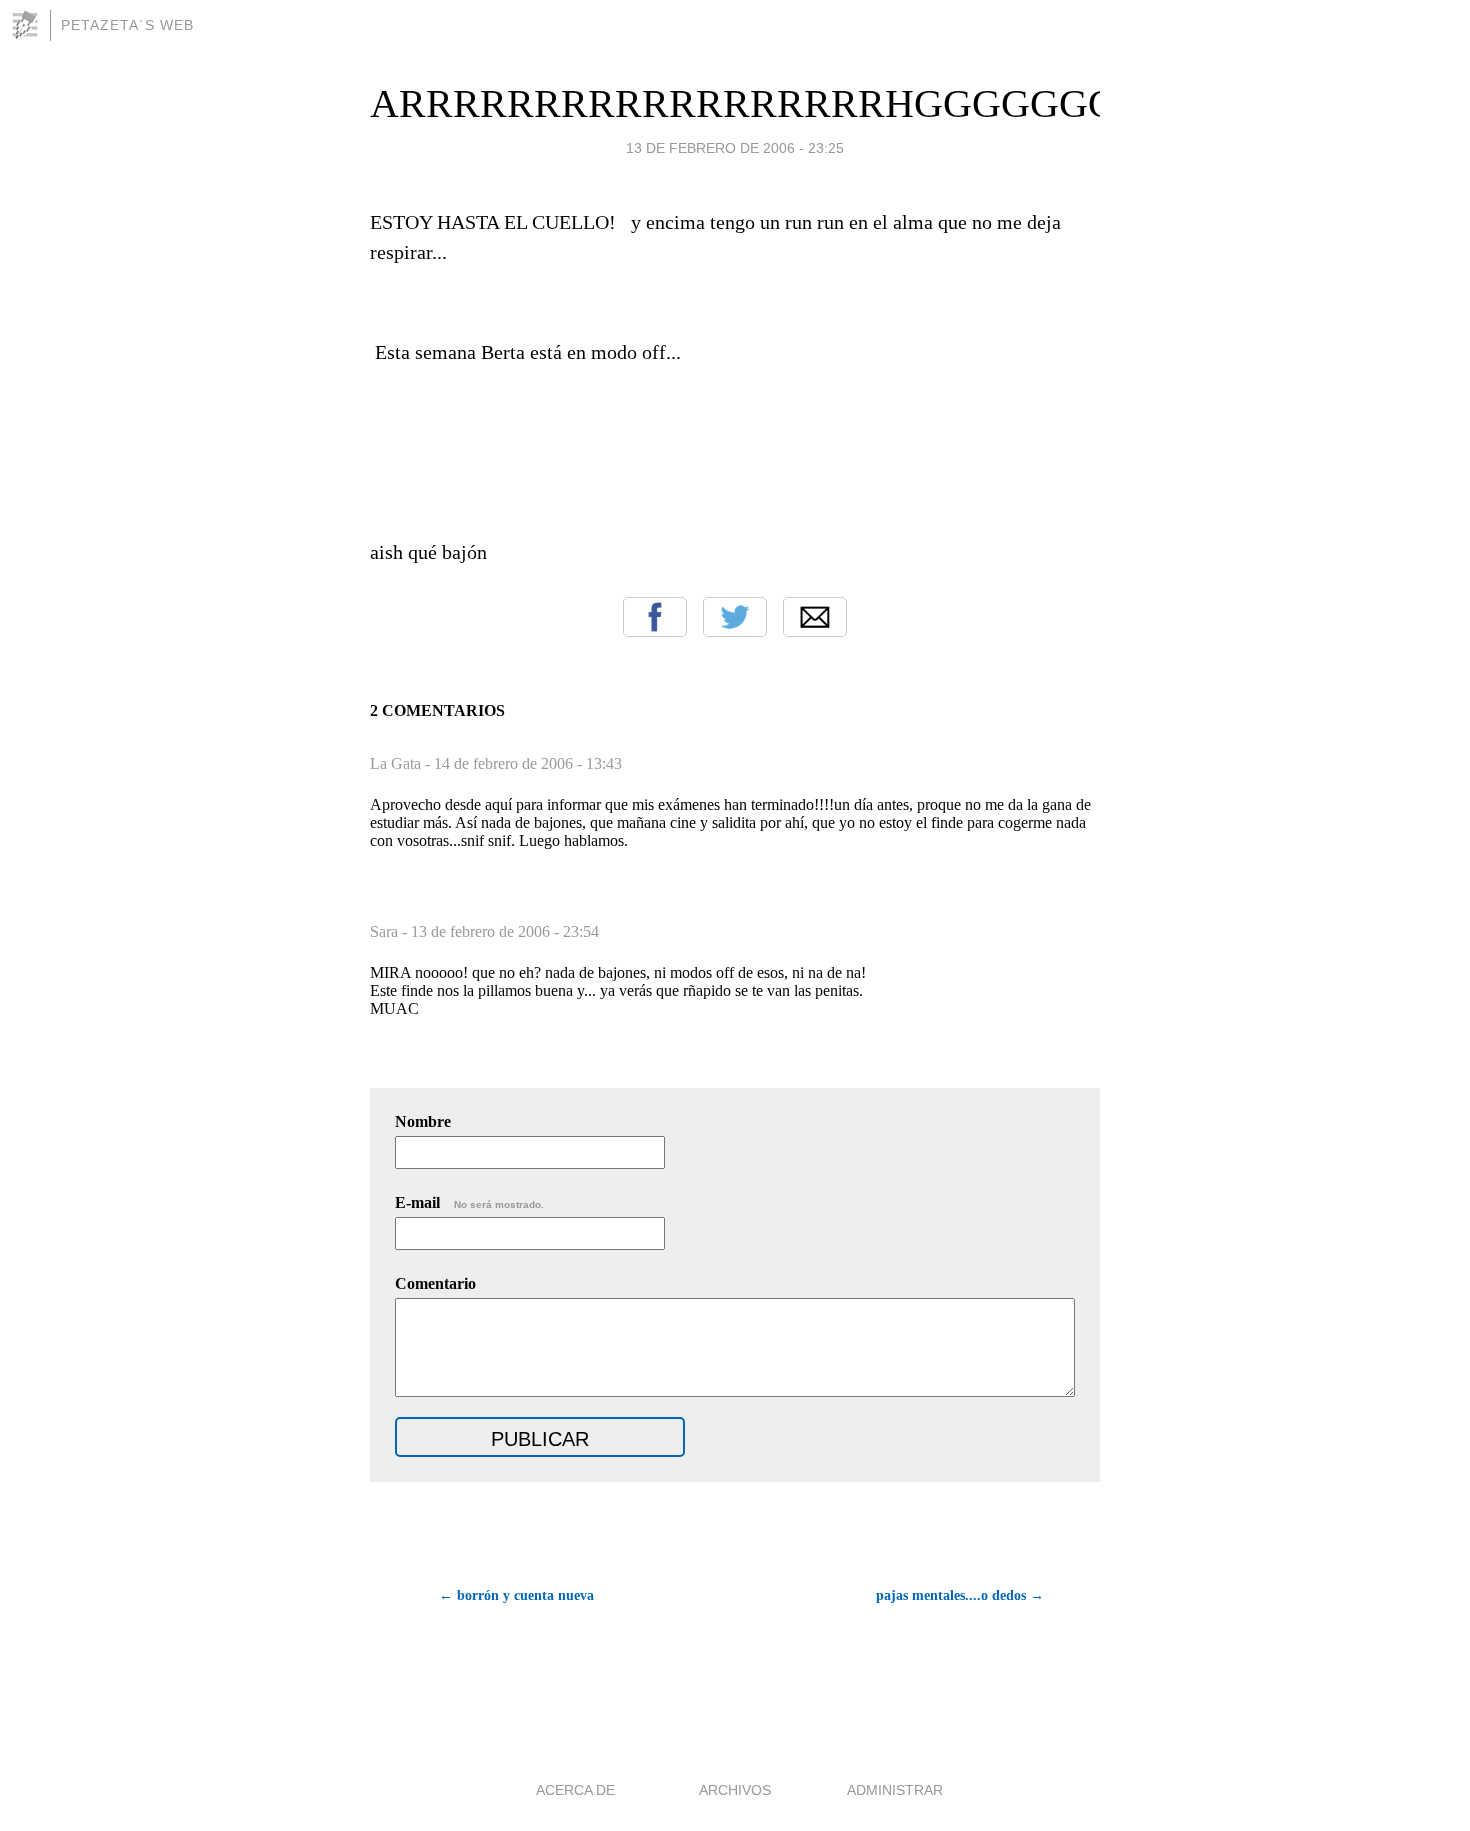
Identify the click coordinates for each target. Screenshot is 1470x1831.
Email (815, 617)
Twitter (735, 617)
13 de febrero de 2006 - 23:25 (735, 148)
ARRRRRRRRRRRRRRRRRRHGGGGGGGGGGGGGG (845, 103)
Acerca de (575, 1790)
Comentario (435, 1283)
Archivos (735, 1790)
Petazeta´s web (127, 25)
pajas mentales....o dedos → (960, 1595)
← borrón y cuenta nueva (516, 1595)
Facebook (655, 617)
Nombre (423, 1121)
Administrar (895, 1790)
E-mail (469, 1202)
